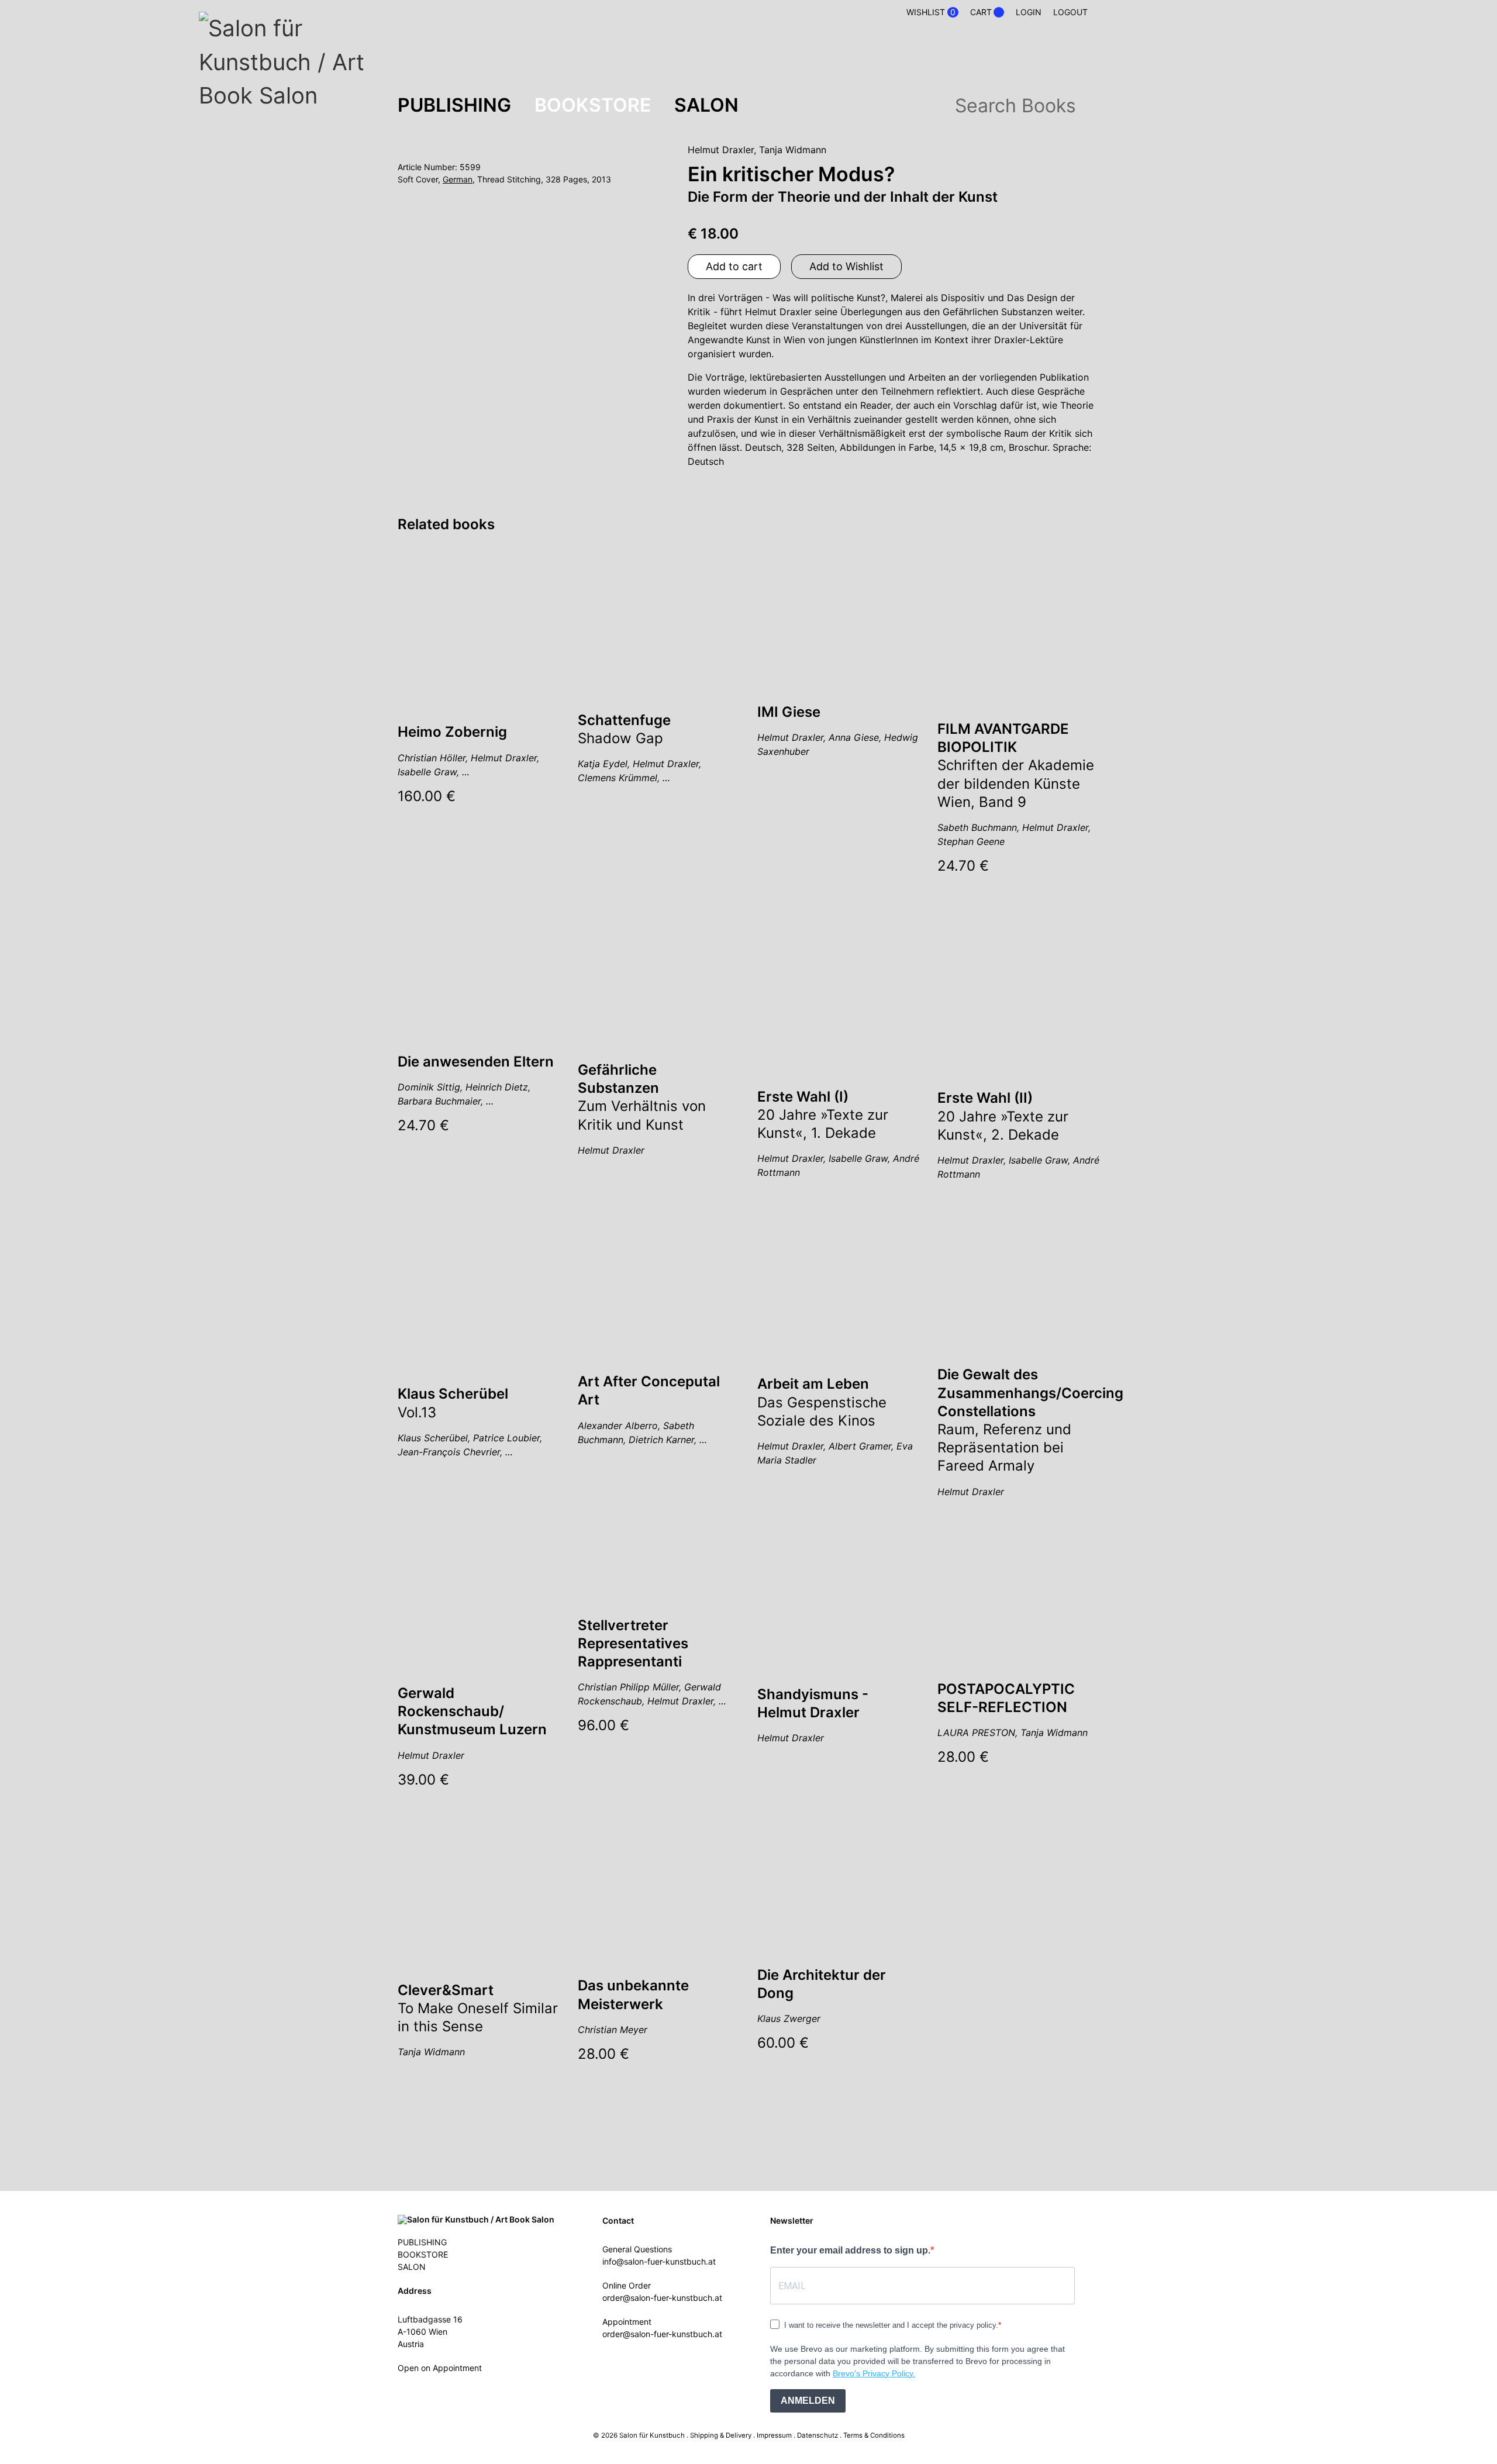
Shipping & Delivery (721, 2435)
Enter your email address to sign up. (850, 2250)
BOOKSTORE (593, 105)
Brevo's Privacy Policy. (874, 2373)
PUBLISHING (454, 105)
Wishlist (931, 12)
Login (1029, 12)
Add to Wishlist (846, 266)
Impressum (774, 2435)
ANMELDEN (808, 2401)
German (458, 179)
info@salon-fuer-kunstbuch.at (659, 2261)
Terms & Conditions (874, 2435)
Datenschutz (818, 2435)
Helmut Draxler (721, 150)
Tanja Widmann (793, 150)
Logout (1070, 12)
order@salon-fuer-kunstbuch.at (662, 2298)
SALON (706, 105)
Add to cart (734, 266)
